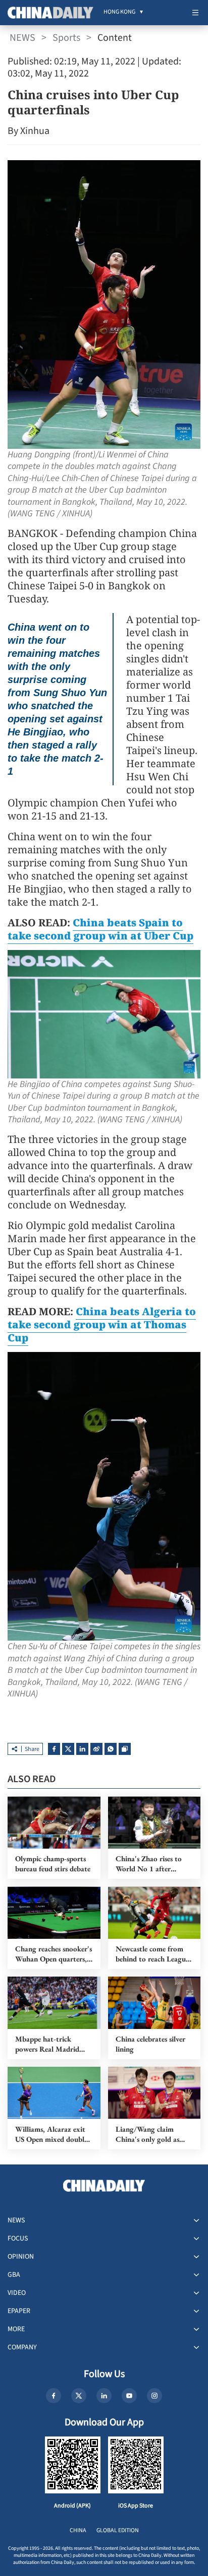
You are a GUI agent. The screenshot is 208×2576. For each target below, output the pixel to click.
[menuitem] (119, 13)
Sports (66, 38)
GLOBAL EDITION (118, 2530)
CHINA (78, 2530)
